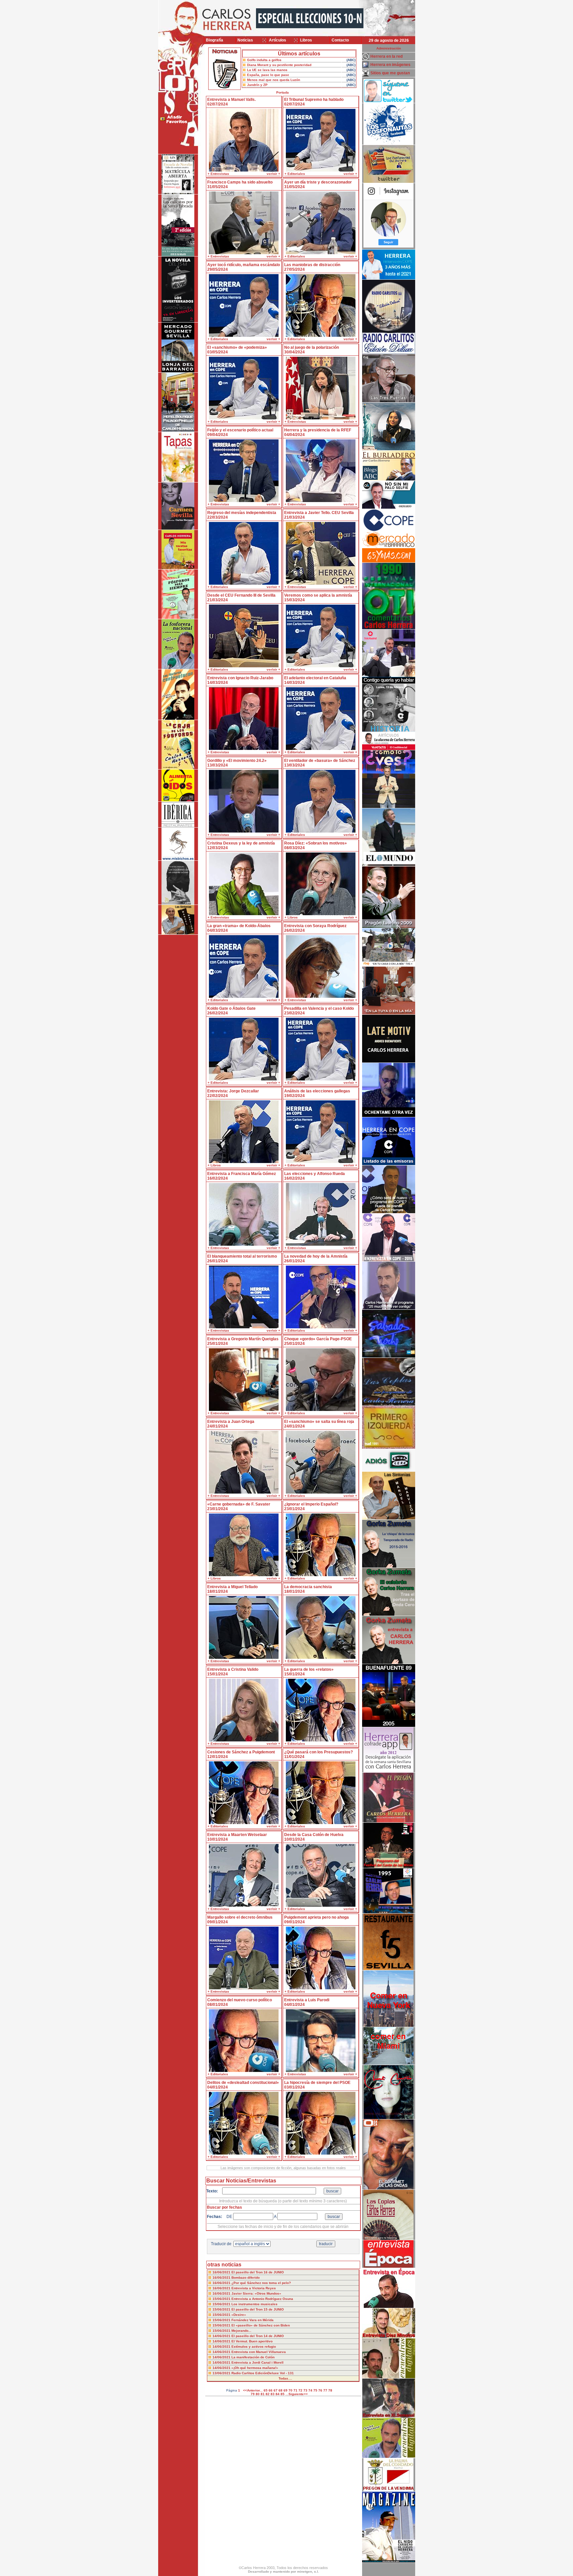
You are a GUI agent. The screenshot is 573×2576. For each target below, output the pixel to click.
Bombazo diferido (246, 2278)
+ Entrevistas (218, 174)
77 (325, 2390)
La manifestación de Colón (253, 2357)
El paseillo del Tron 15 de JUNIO (258, 2309)
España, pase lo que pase (268, 75)
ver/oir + (273, 174)
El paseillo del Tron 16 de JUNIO (258, 2272)
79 (253, 2394)
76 (320, 2390)
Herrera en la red (386, 56)
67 (276, 2390)
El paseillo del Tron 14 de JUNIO (258, 2336)
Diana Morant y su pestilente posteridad (279, 65)
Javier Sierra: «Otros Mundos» (256, 2293)
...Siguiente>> (297, 2394)
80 (258, 2394)
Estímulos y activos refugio (254, 2347)
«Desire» (239, 2315)
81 (263, 2394)
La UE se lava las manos (267, 70)
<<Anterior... (253, 2390)
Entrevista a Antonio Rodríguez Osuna (262, 2299)
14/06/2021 (222, 2336)
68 (281, 2390)
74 (310, 2390)
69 (286, 2390)
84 (278, 2394)
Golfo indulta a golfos (264, 60)
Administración (389, 48)
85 (283, 2394)
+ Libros (291, 917)
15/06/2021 (222, 2299)
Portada (283, 92)
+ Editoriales (295, 174)
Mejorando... (241, 2331)
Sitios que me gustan (390, 73)
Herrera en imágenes (390, 65)
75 (315, 2390)
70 (290, 2390)
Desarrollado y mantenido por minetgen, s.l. (284, 2572)
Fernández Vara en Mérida (253, 2320)
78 (330, 2390)
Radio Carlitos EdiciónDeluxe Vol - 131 (263, 2373)
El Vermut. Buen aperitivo (252, 2341)
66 (271, 2390)
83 (273, 2394)
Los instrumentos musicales (255, 2304)
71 (295, 2390)
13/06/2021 (222, 2373)
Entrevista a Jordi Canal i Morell (257, 2362)
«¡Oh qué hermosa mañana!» (255, 2368)
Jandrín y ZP (257, 85)
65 (266, 2390)
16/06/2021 (222, 2272)
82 (268, 2394)
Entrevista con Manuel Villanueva (259, 2352)
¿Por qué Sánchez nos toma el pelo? (261, 2283)
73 (305, 2390)
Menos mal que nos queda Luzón (274, 80)
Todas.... (285, 2378)
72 (300, 2390)
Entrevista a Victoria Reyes (254, 2288)
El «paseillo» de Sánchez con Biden (261, 2325)
